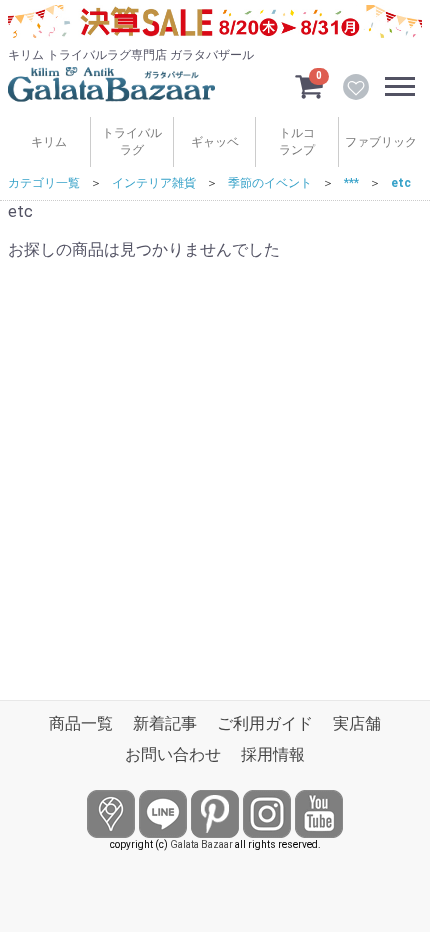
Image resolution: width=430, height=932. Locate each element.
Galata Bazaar (201, 844)
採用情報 (273, 754)
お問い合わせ (173, 754)
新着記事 (165, 723)
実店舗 (357, 723)
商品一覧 (81, 723)
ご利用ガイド (265, 723)
